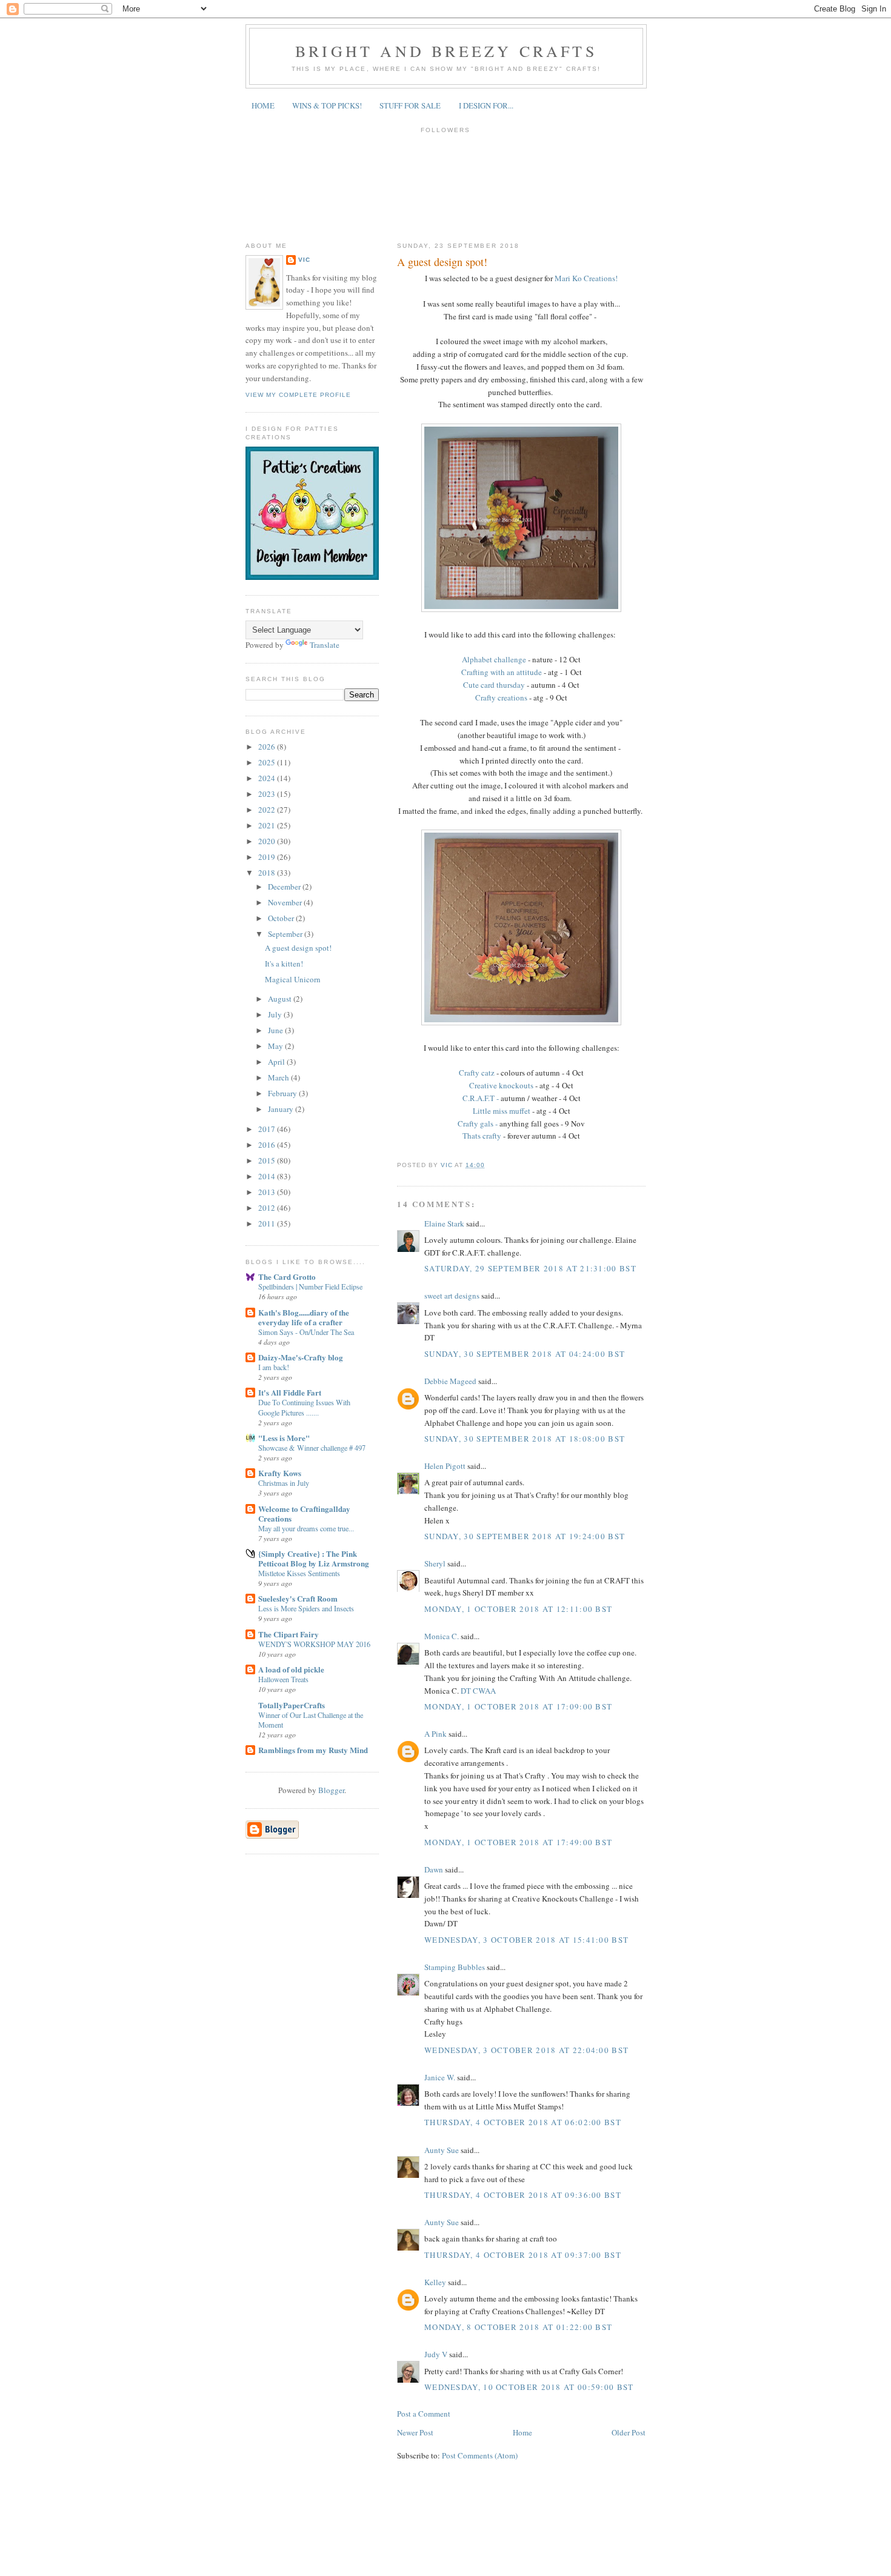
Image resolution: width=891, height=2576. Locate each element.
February (283, 1093)
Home (522, 2432)
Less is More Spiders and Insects (306, 1608)
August (281, 999)
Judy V (436, 2354)
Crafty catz (478, 1073)
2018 (268, 873)
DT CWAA (478, 1691)
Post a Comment (424, 2414)
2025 (268, 762)
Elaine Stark (444, 1223)
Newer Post (415, 2432)
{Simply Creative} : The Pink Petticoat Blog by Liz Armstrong (314, 1558)
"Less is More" (284, 1438)
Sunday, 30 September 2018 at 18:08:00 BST (525, 1439)
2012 (268, 1208)
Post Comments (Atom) (480, 2455)
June (276, 1030)
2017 (268, 1129)
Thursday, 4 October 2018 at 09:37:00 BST (523, 2255)
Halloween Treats (283, 1679)
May (276, 1046)
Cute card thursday (494, 685)
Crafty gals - (478, 1123)
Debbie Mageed (450, 1381)
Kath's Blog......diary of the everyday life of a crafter (304, 1317)
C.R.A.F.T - (482, 1098)
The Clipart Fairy (289, 1634)
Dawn (434, 1869)
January (282, 1109)
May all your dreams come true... (306, 1528)
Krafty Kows (280, 1473)
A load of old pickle (291, 1669)
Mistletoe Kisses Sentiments (299, 1573)
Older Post (629, 2432)
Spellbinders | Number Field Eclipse (310, 1286)
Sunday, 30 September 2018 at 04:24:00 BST (525, 1354)
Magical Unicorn (293, 979)
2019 (268, 857)
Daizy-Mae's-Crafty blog (301, 1357)
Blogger (331, 1790)
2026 (268, 747)
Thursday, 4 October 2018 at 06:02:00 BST (523, 2122)
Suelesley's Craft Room (298, 1598)
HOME (263, 105)
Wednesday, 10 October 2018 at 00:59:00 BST (529, 2387)
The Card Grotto (287, 1276)
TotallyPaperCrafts (292, 1705)
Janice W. (440, 2077)
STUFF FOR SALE (410, 105)
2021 (268, 825)
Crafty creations (501, 697)
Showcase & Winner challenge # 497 (312, 1448)
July (276, 1014)
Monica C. (442, 1636)
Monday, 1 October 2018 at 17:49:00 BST (518, 1842)
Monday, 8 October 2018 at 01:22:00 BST (518, 2327)
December (285, 887)
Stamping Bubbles (455, 1967)
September (286, 934)
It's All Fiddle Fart (290, 1392)
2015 (268, 1160)
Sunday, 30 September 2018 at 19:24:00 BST (525, 1536)
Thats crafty (482, 1136)
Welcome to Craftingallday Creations (304, 1513)
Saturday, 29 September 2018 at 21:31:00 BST (530, 1268)
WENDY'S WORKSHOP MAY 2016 (314, 1644)
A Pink (435, 1734)
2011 (268, 1223)
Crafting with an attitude (502, 672)
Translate (325, 645)
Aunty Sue (442, 2150)
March (279, 1077)
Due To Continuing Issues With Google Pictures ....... (304, 1407)
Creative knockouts (501, 1085)
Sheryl (435, 1563)
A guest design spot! (298, 948)
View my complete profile (298, 395)
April (277, 1062)
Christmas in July (284, 1483)
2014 (268, 1176)
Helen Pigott (445, 1466)
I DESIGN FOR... (486, 105)
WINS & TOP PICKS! (327, 105)
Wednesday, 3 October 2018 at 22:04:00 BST (526, 2050)
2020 (268, 841)
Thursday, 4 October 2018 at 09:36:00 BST (523, 2195)
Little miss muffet (502, 1111)
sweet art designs (452, 1296)
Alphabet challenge (495, 659)
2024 (268, 778)
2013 (268, 1192)
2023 (268, 794)
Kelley (435, 2282)
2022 (268, 810)
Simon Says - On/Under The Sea (306, 1332)
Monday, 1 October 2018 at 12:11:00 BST (518, 1609)
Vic (304, 260)
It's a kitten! (284, 964)
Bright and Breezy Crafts (446, 51)
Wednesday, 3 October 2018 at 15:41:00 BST (526, 1940)
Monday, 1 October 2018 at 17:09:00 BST (518, 1706)
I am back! (274, 1367)
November (286, 902)
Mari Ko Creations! (586, 278)
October (282, 918)
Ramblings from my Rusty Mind (313, 1750)
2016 (268, 1145)
